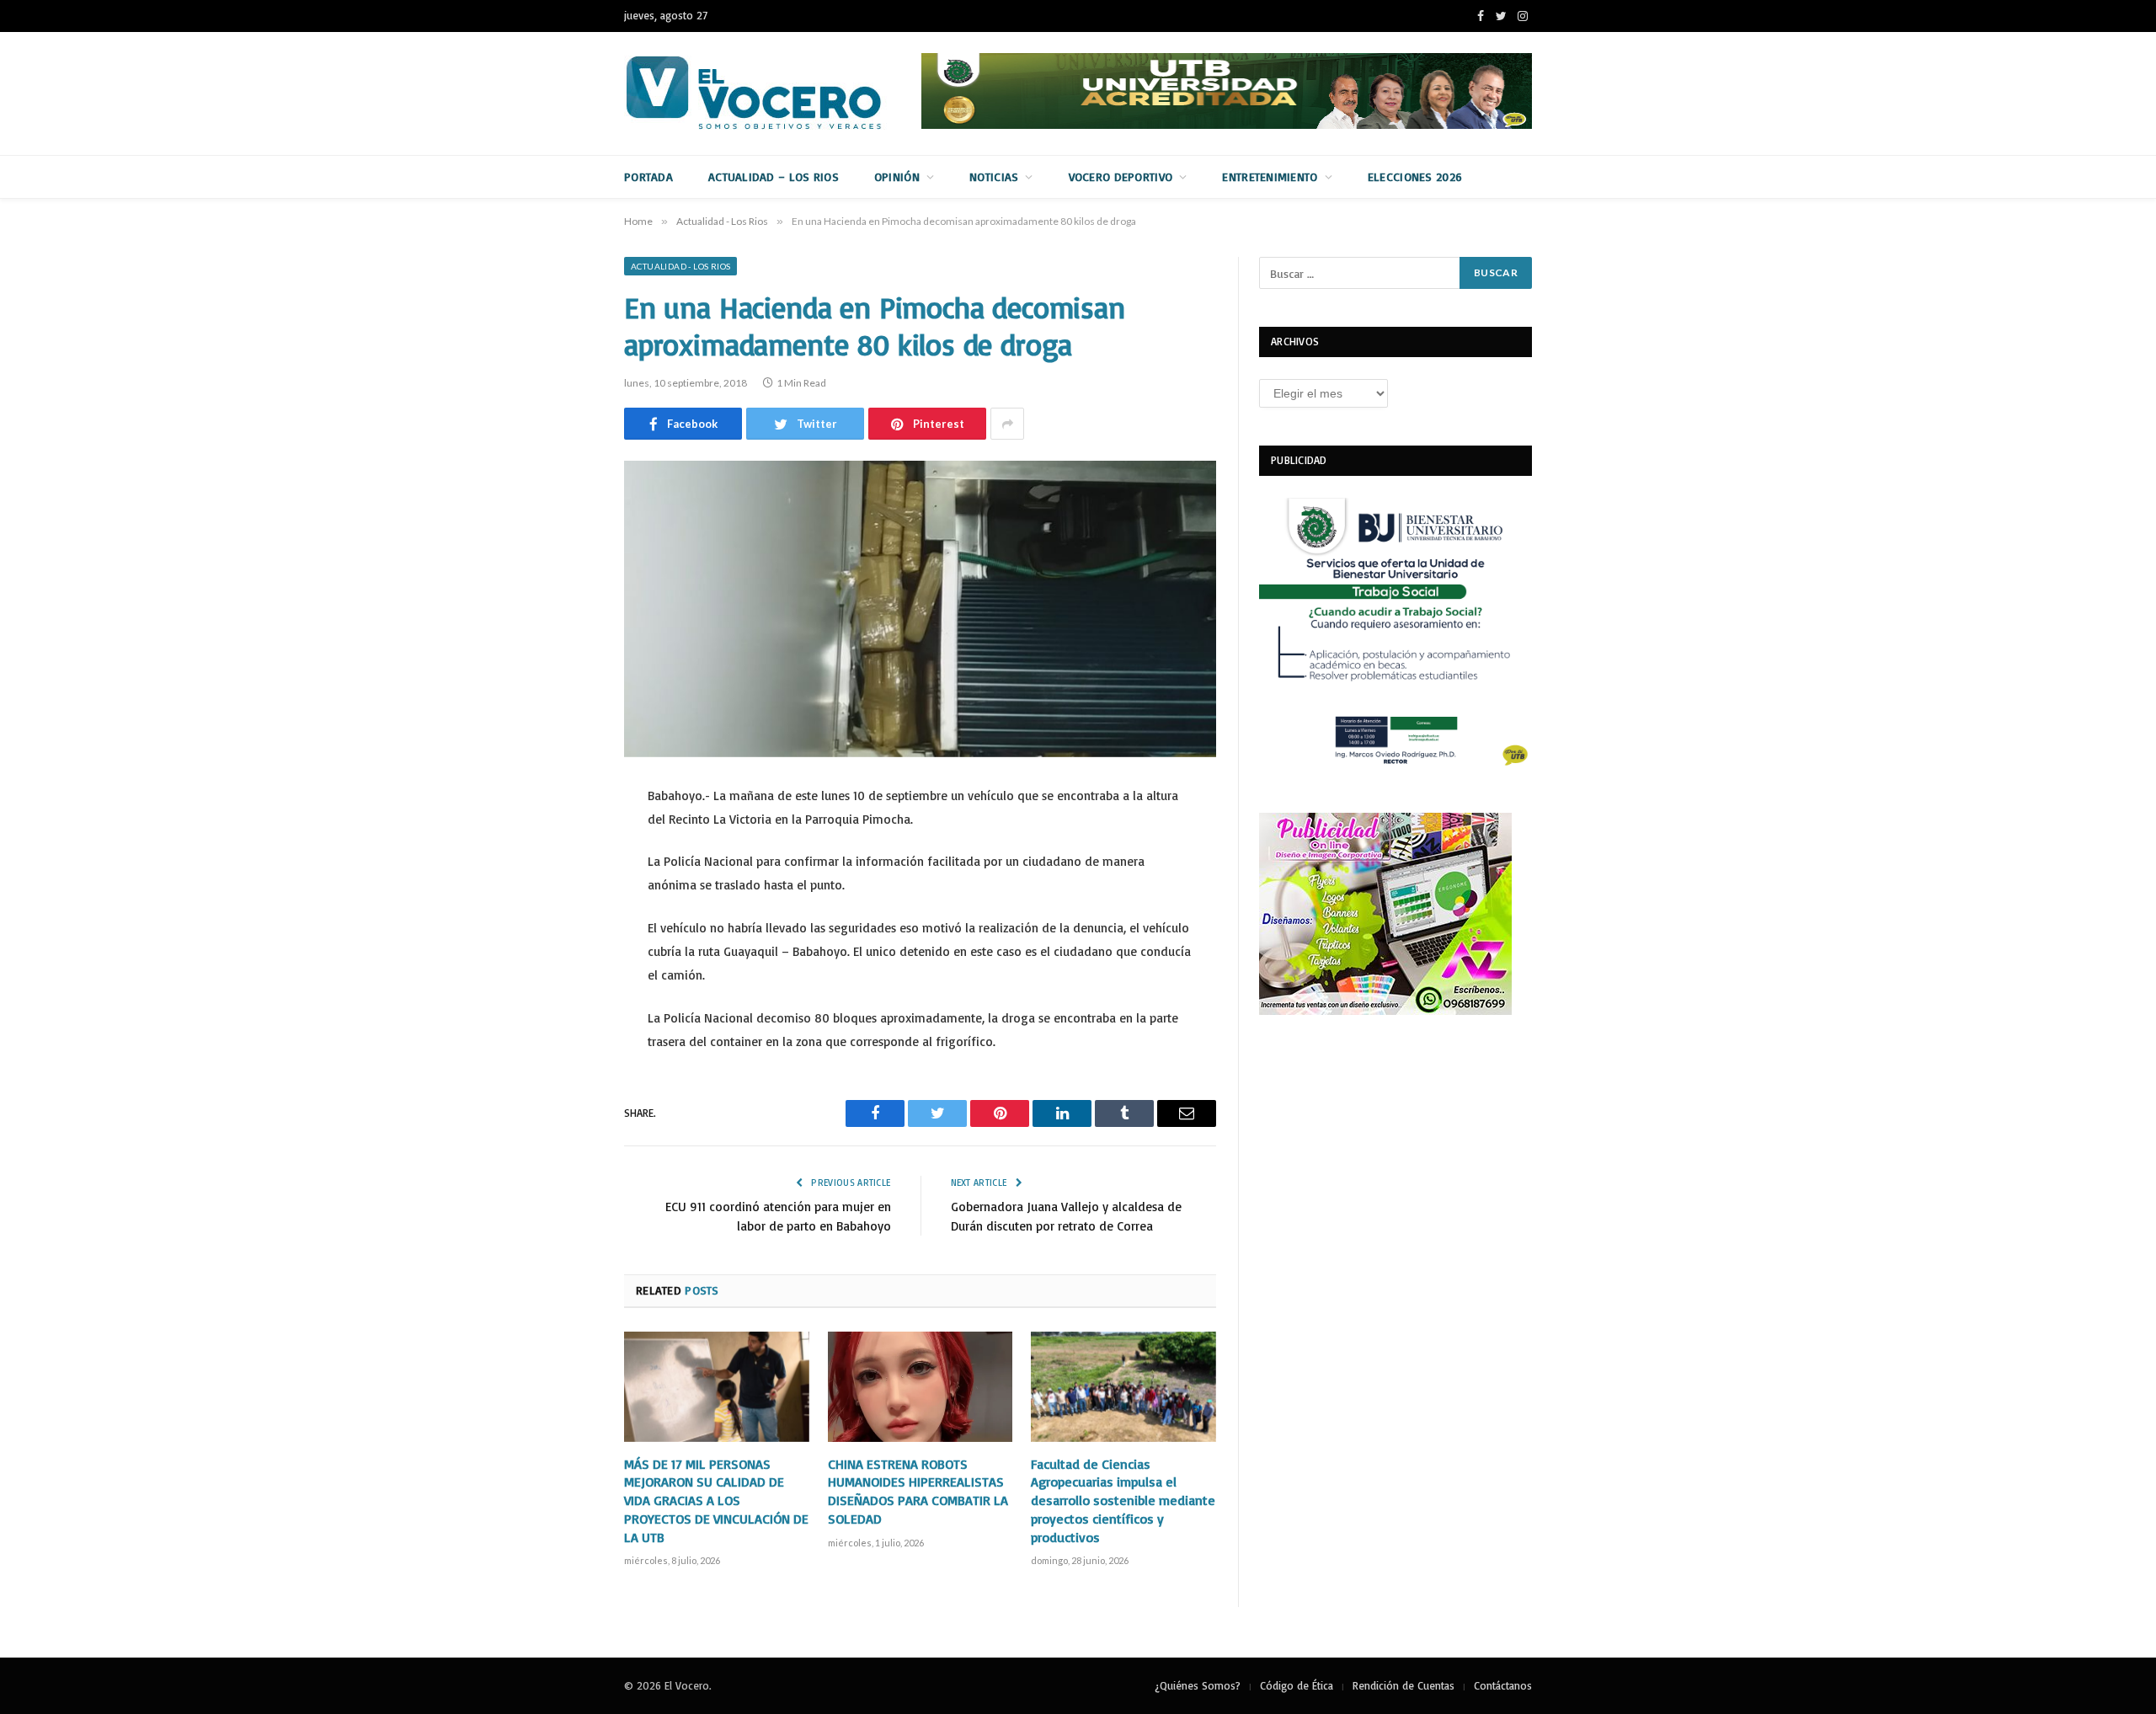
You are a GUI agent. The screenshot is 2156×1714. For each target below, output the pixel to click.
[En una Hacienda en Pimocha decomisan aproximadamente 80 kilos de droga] (920, 609)
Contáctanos (1503, 1685)
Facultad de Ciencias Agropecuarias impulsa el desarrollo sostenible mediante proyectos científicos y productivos (1123, 1500)
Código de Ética (1297, 1685)
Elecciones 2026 (1415, 176)
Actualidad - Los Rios (680, 266)
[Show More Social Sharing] (1007, 424)
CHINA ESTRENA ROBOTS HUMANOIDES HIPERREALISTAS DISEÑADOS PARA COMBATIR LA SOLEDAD (918, 1491)
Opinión (897, 176)
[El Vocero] (767, 93)
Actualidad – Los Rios (774, 176)
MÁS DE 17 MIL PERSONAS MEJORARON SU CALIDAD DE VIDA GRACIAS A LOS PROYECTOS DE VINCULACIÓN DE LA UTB (716, 1500)
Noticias (994, 176)
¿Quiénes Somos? (1198, 1685)
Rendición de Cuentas (1404, 1685)
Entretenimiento (1270, 176)
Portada (648, 176)
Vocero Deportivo (1121, 176)
